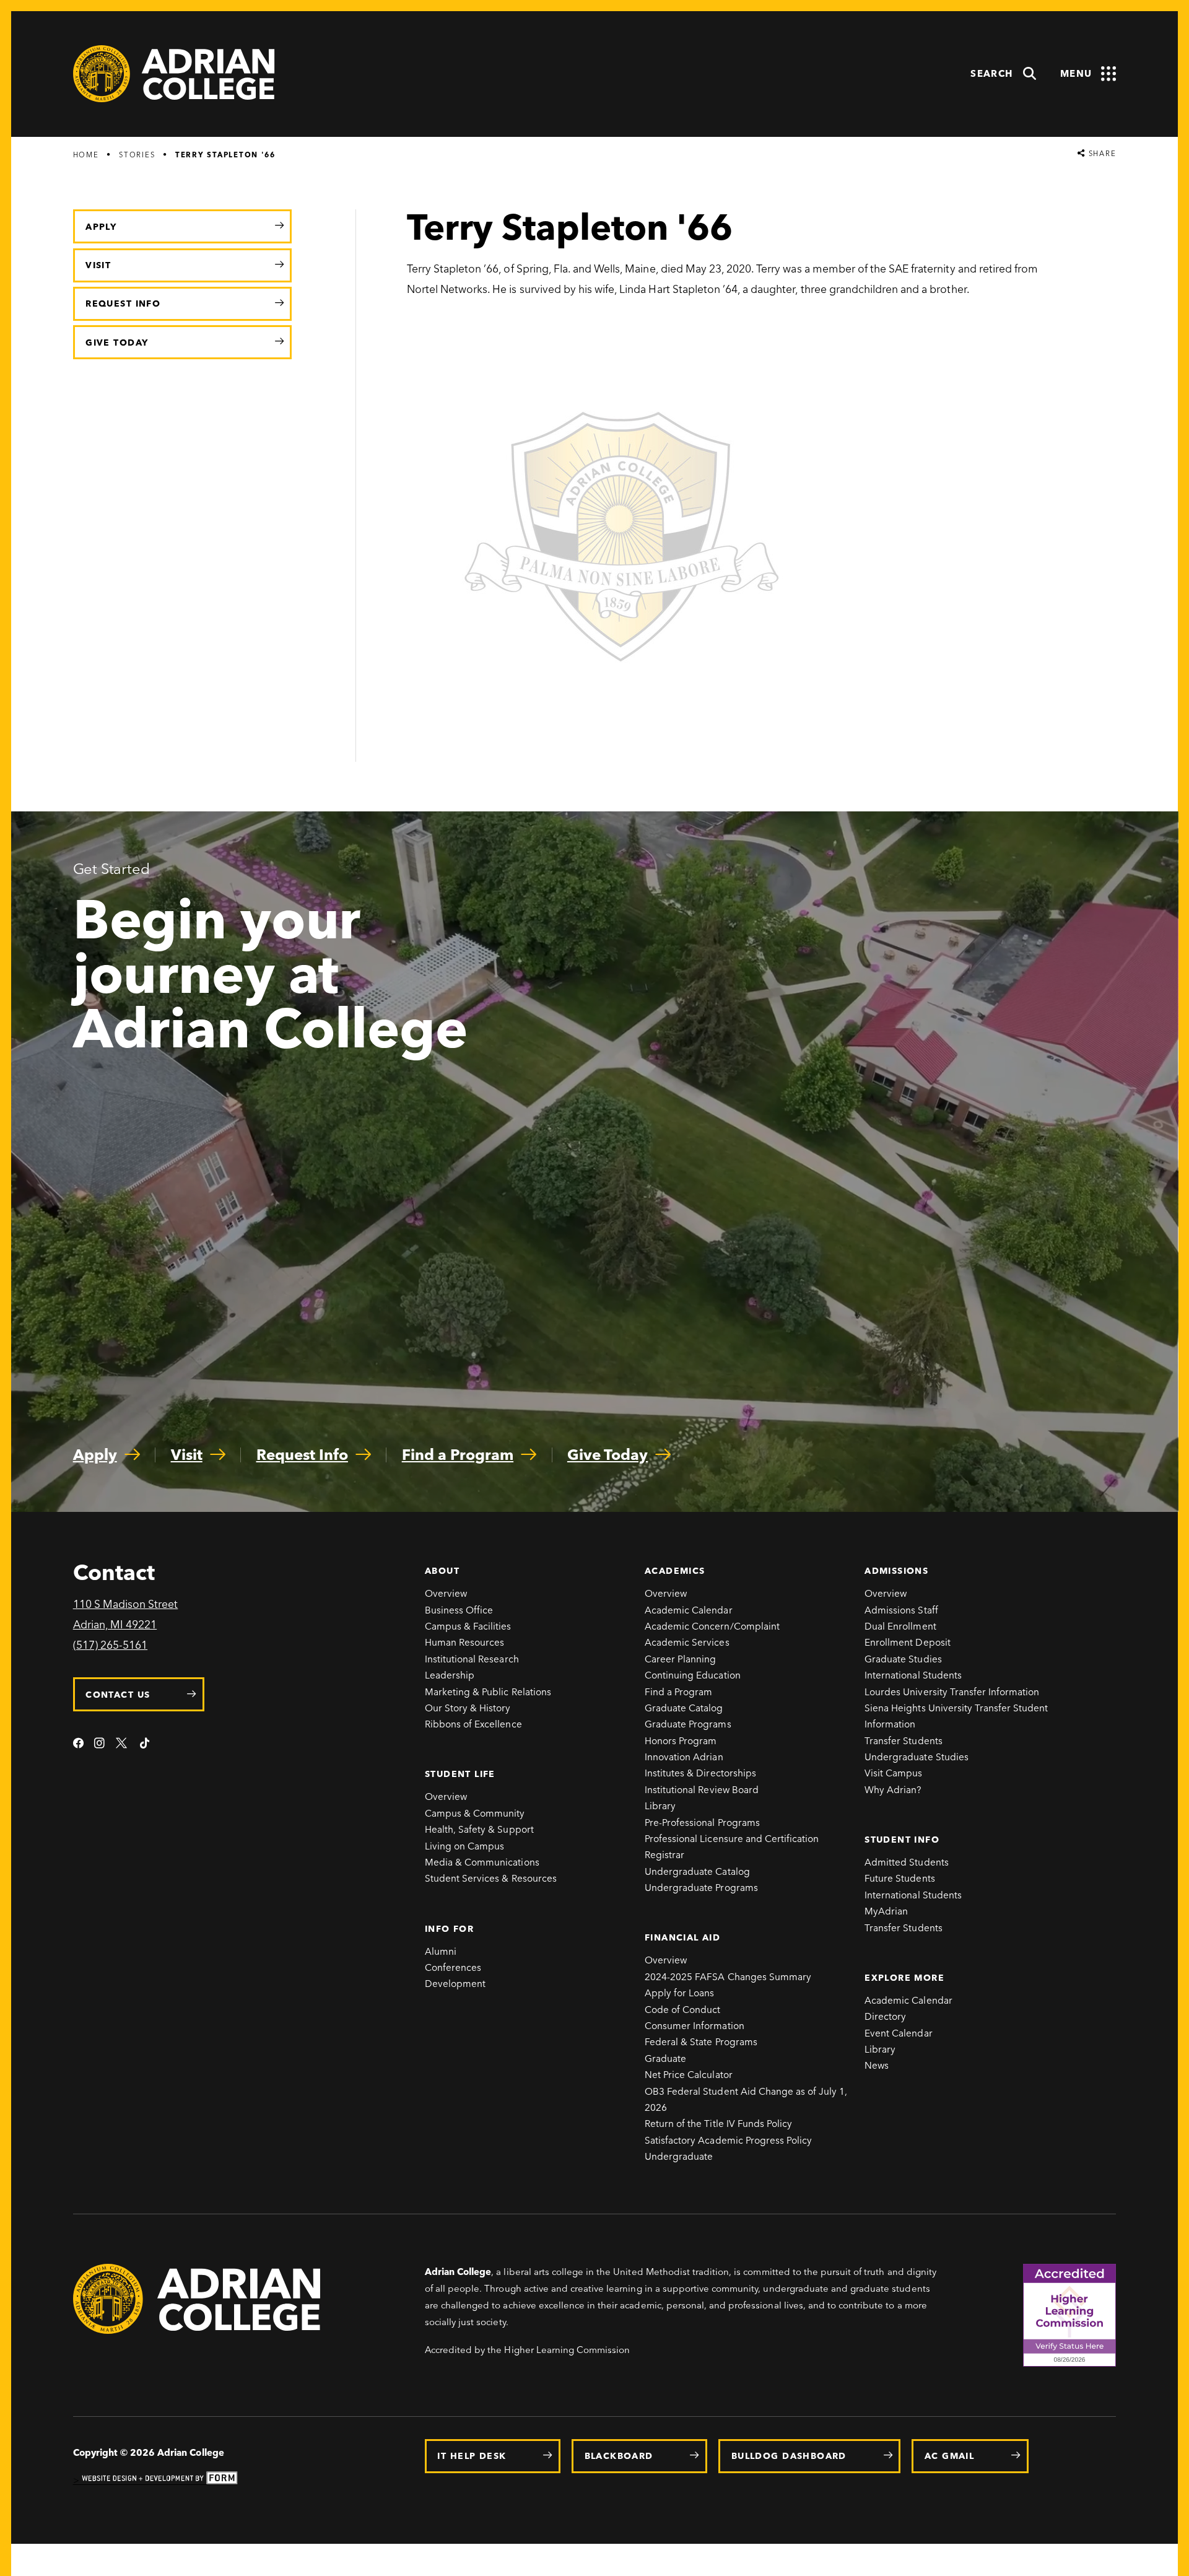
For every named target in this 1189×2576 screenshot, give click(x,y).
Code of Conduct (683, 2010)
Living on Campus (465, 1846)
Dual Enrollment (900, 1626)
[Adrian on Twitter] (122, 1744)
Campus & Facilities (468, 1626)
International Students (913, 1675)
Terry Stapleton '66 (225, 155)
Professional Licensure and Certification (732, 1839)
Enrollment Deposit (908, 1642)
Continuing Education (693, 1675)
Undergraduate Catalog (697, 1871)
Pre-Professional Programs (702, 1823)
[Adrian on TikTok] (145, 1744)
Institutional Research (472, 1659)
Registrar (664, 1855)
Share (1101, 154)
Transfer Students (904, 1741)
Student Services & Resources (491, 1878)
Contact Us (118, 1695)
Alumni (441, 1951)
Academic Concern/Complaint (712, 1626)
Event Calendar (898, 2033)
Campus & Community (475, 1813)
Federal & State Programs (701, 2042)
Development (455, 1984)
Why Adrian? (893, 1790)
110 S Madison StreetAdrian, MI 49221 (126, 1614)
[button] (1004, 74)
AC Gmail (949, 2456)
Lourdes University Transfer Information (952, 1692)
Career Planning (681, 1659)
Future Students (900, 1878)
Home (86, 155)
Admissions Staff (901, 1610)
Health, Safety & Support (479, 1829)
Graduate (665, 2059)
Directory (885, 2016)
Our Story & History (468, 1708)
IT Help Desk (472, 2456)
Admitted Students (907, 1862)
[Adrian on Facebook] (78, 1744)
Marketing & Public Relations (488, 1692)
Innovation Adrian (684, 1757)
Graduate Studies (903, 1659)
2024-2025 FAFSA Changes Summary (728, 1977)
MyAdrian (886, 1911)
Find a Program (678, 1692)
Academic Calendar (689, 1610)
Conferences (453, 1967)
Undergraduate (679, 2156)
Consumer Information (695, 2026)
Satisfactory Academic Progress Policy (728, 2140)
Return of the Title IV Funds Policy (718, 2124)
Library (660, 1806)
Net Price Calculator (689, 2075)
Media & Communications (482, 1862)
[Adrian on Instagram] (99, 1744)
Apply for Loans (680, 1993)
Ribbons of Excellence (473, 1724)
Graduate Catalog (684, 1708)
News (877, 2065)
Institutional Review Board (702, 1790)
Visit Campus (893, 1773)
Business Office (459, 1610)
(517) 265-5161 (110, 1645)
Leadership (450, 1675)
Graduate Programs (688, 1724)
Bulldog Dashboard (789, 2456)
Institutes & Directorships (700, 1773)
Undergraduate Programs (701, 1888)
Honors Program (681, 1741)
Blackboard (619, 2456)
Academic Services (687, 1642)
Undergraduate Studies (917, 1757)
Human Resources (465, 1642)
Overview (446, 1593)
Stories (137, 155)
